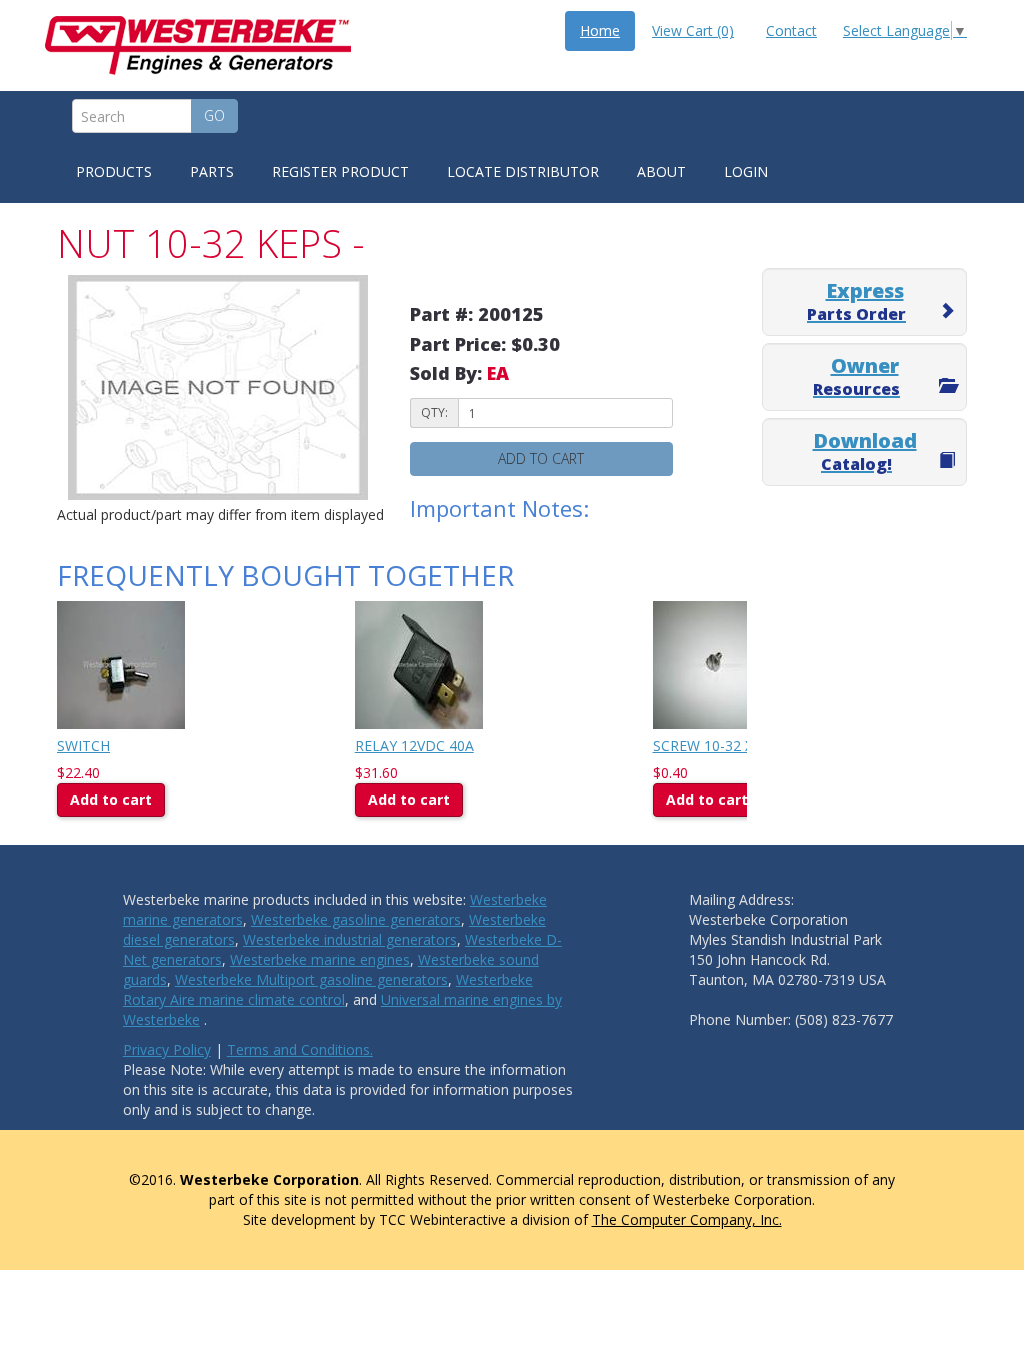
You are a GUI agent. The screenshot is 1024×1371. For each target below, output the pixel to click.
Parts (212, 171)
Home (600, 30)
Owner (856, 376)
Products (114, 171)
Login (746, 171)
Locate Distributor (523, 171)
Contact (791, 30)
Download (865, 451)
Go (214, 115)
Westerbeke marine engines (320, 959)
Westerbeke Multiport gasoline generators (311, 979)
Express (856, 301)
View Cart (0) (693, 30)
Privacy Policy (167, 1049)
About (661, 171)
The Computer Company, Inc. (687, 1219)
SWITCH (83, 745)
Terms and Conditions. (300, 1049)
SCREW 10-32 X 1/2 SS (725, 745)
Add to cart (541, 458)
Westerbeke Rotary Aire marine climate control (328, 989)
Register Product (340, 171)
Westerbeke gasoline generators (356, 919)
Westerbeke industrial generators (350, 939)
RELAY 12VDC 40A (414, 745)
